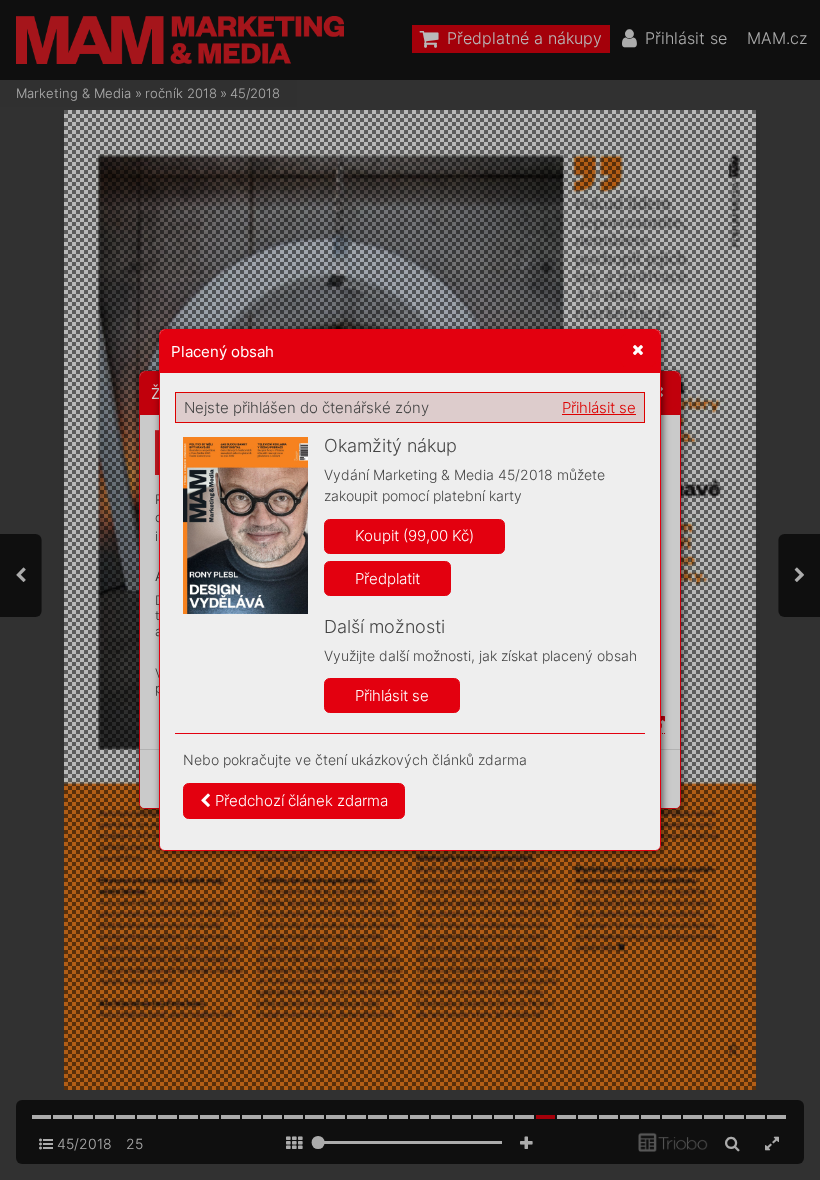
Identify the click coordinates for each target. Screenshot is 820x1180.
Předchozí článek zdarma (299, 800)
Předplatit (387, 578)
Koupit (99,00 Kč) (414, 535)
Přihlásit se (599, 407)
